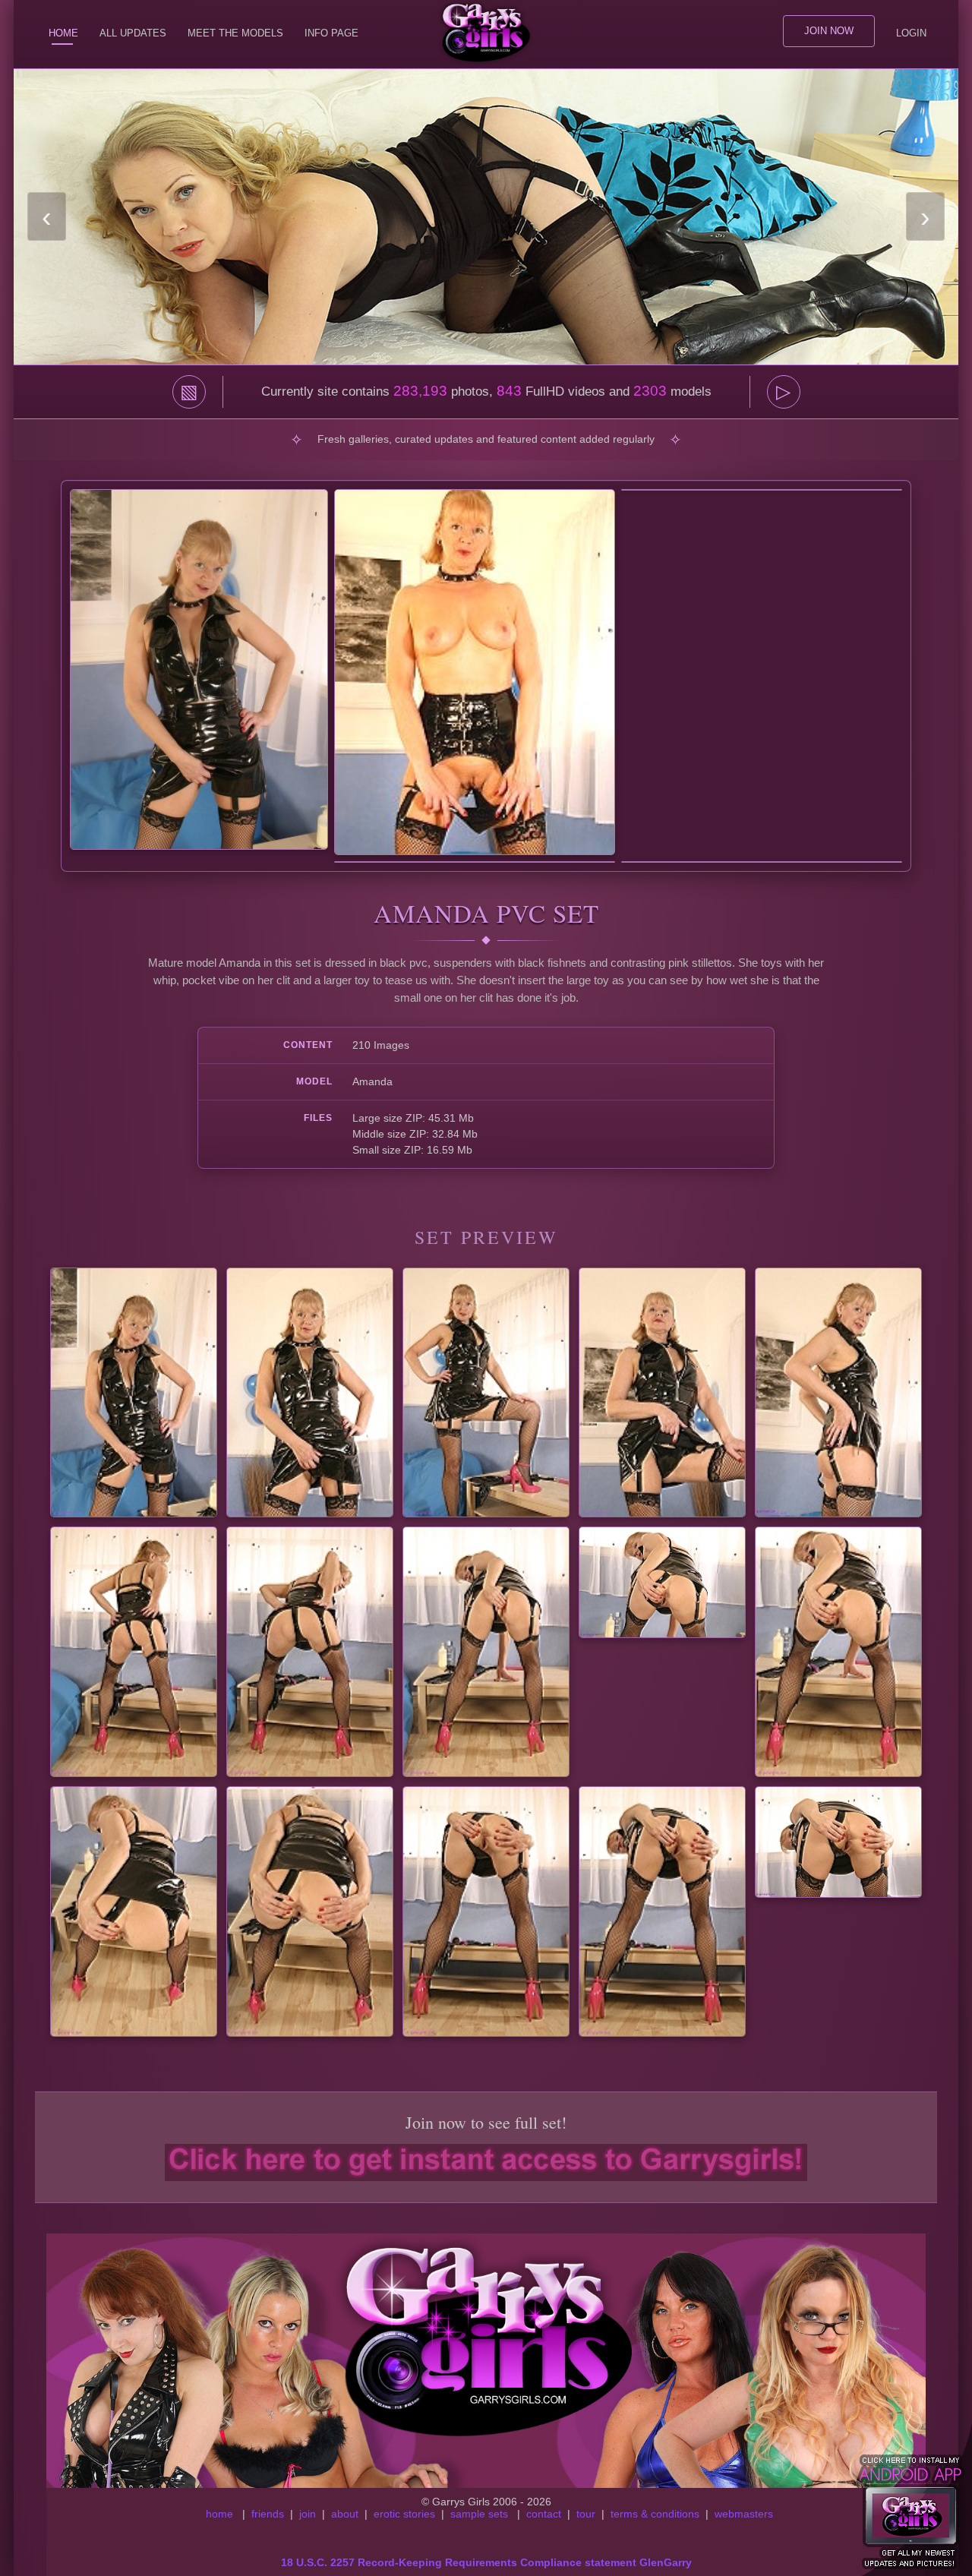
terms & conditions (655, 2514)
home (219, 2514)
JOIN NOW (829, 31)
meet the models (235, 33)
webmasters (744, 2514)
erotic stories (404, 2514)
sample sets (479, 2514)
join (308, 2514)
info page (331, 33)
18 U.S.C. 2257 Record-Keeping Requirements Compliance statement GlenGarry (486, 2562)
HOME (63, 33)
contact (544, 2514)
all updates (133, 33)
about (345, 2514)
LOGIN (911, 33)
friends (268, 2514)
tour (586, 2514)
